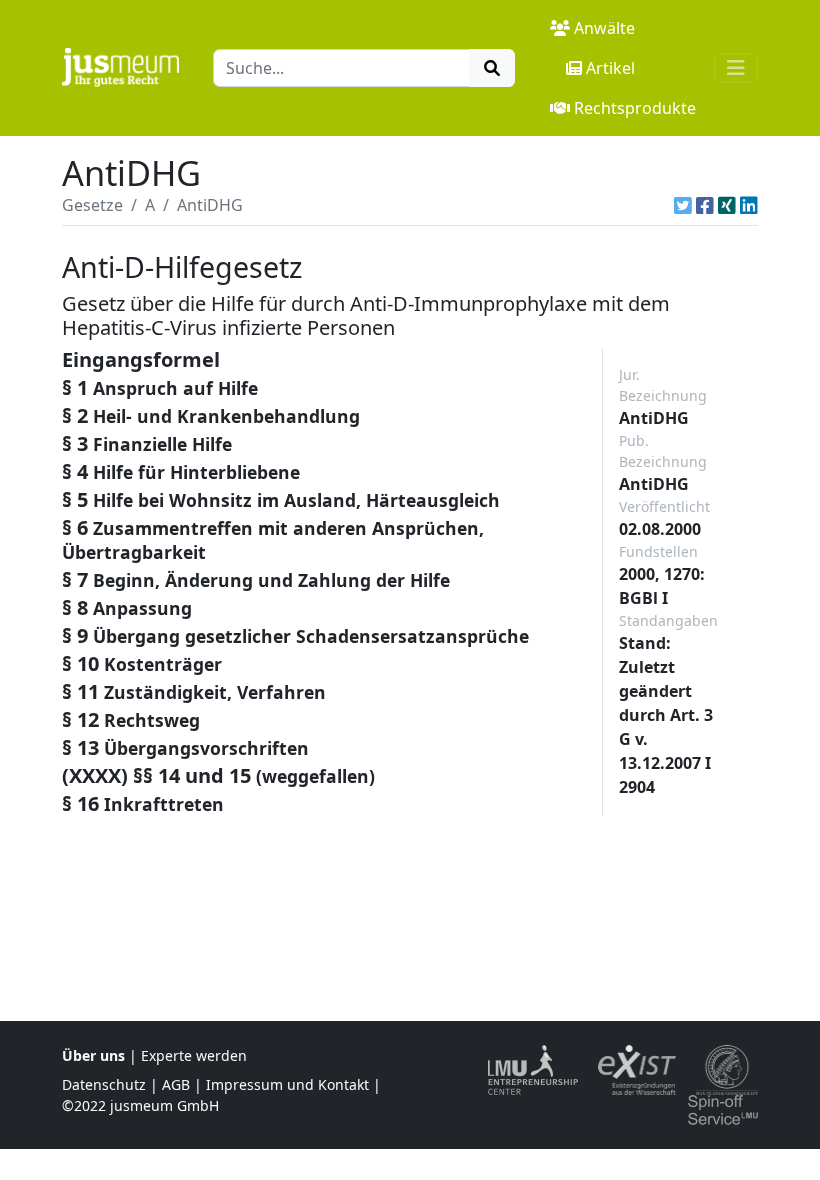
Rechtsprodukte (635, 108)
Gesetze (92, 205)
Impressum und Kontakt (287, 1084)
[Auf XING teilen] (727, 205)
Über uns (93, 1055)
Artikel (610, 68)
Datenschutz (104, 1084)
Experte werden (194, 1055)
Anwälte (604, 28)
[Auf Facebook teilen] (705, 205)
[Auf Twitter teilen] (683, 205)
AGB (176, 1084)
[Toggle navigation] (736, 68)
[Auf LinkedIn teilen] (749, 205)
